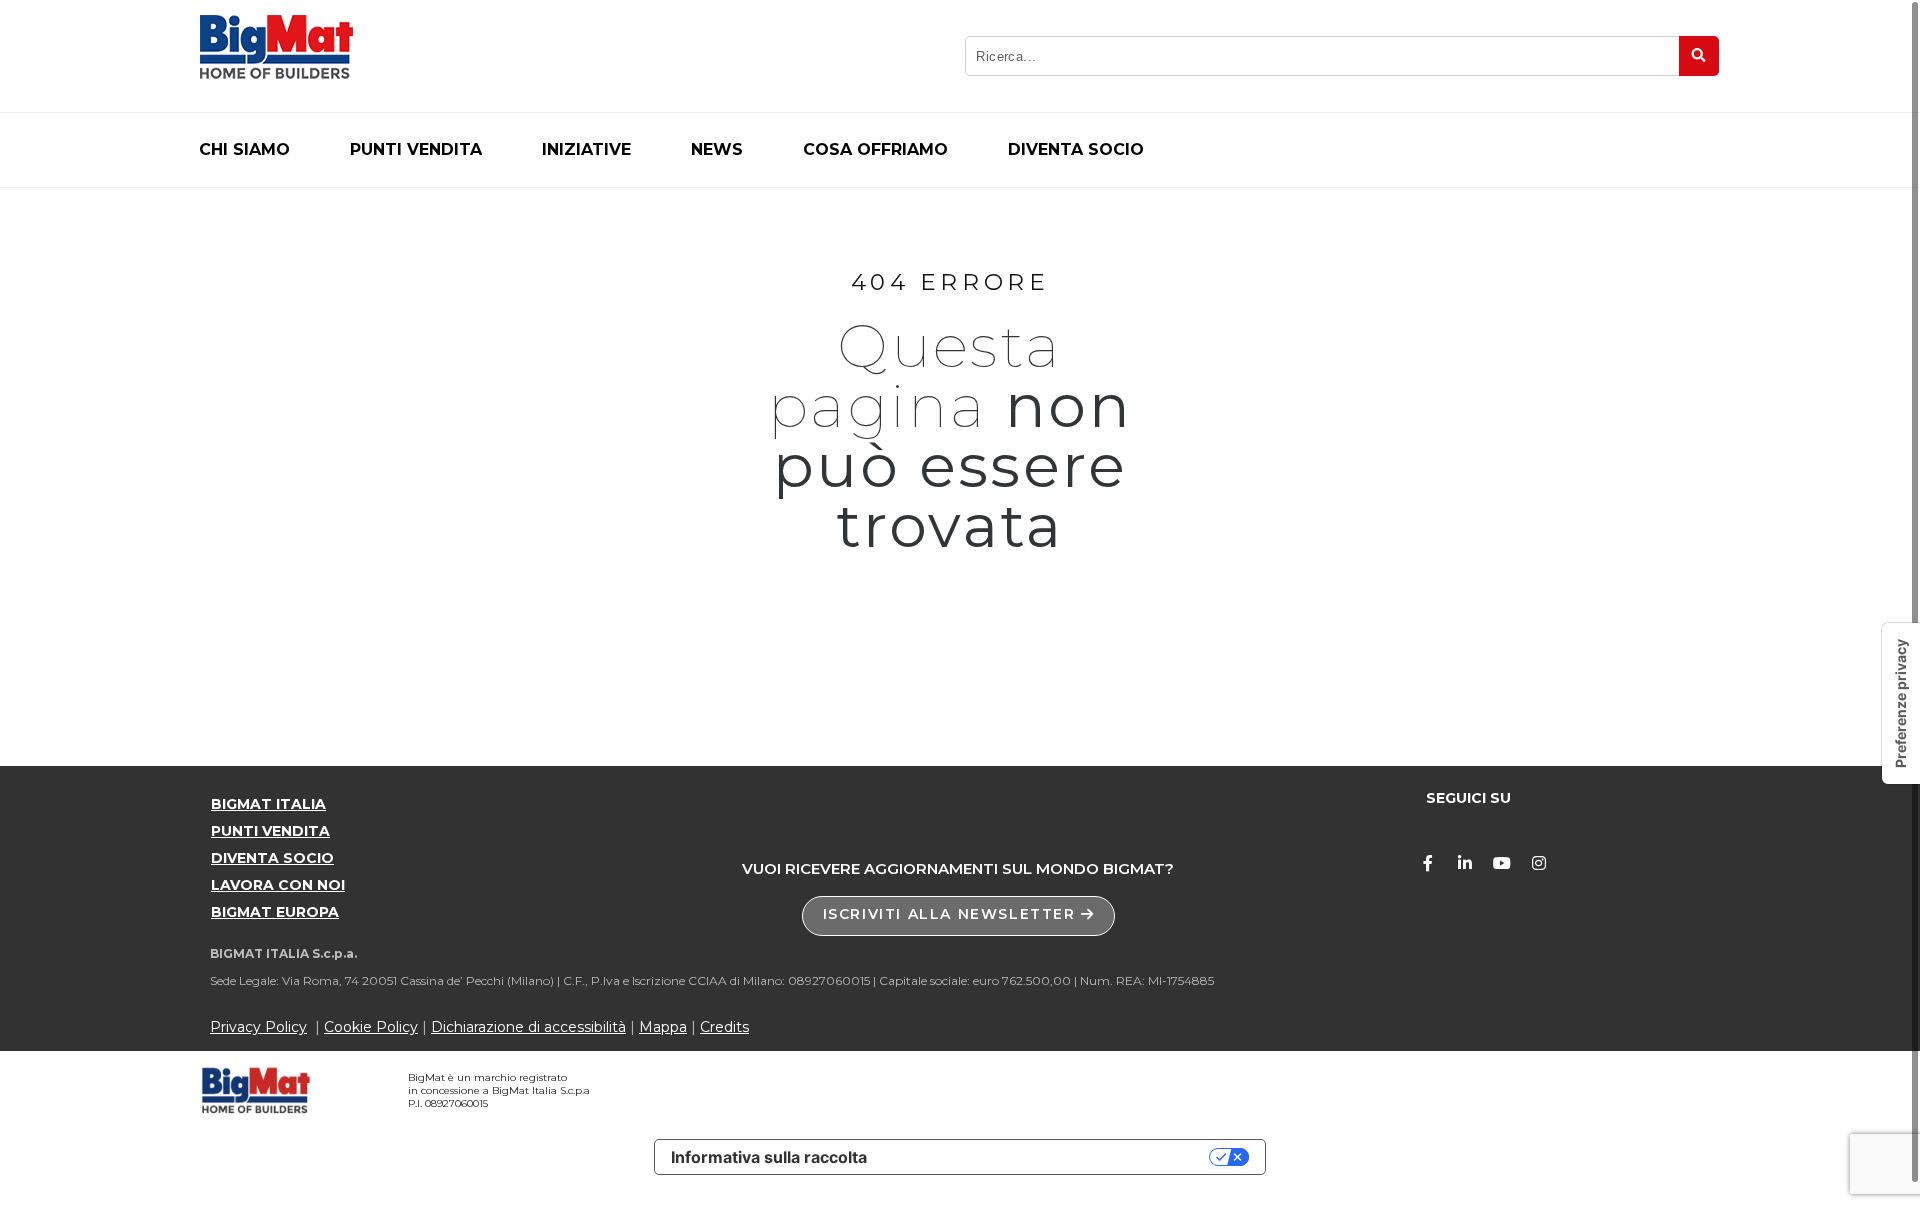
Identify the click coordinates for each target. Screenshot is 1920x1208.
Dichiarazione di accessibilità (528, 1027)
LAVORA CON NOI (278, 885)
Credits (724, 1027)
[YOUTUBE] (1502, 863)
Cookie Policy (371, 1027)
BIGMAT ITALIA (268, 804)
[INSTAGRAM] (1539, 863)
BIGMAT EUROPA (275, 912)
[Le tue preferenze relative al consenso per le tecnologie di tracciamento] (1901, 703)
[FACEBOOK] (1428, 863)
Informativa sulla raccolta (769, 1157)
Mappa (663, 1027)
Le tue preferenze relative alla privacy (1048, 1157)
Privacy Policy (258, 1027)
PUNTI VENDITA (270, 831)
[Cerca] (1699, 56)
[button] (959, 916)
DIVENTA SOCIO (272, 858)
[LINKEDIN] (1465, 863)
